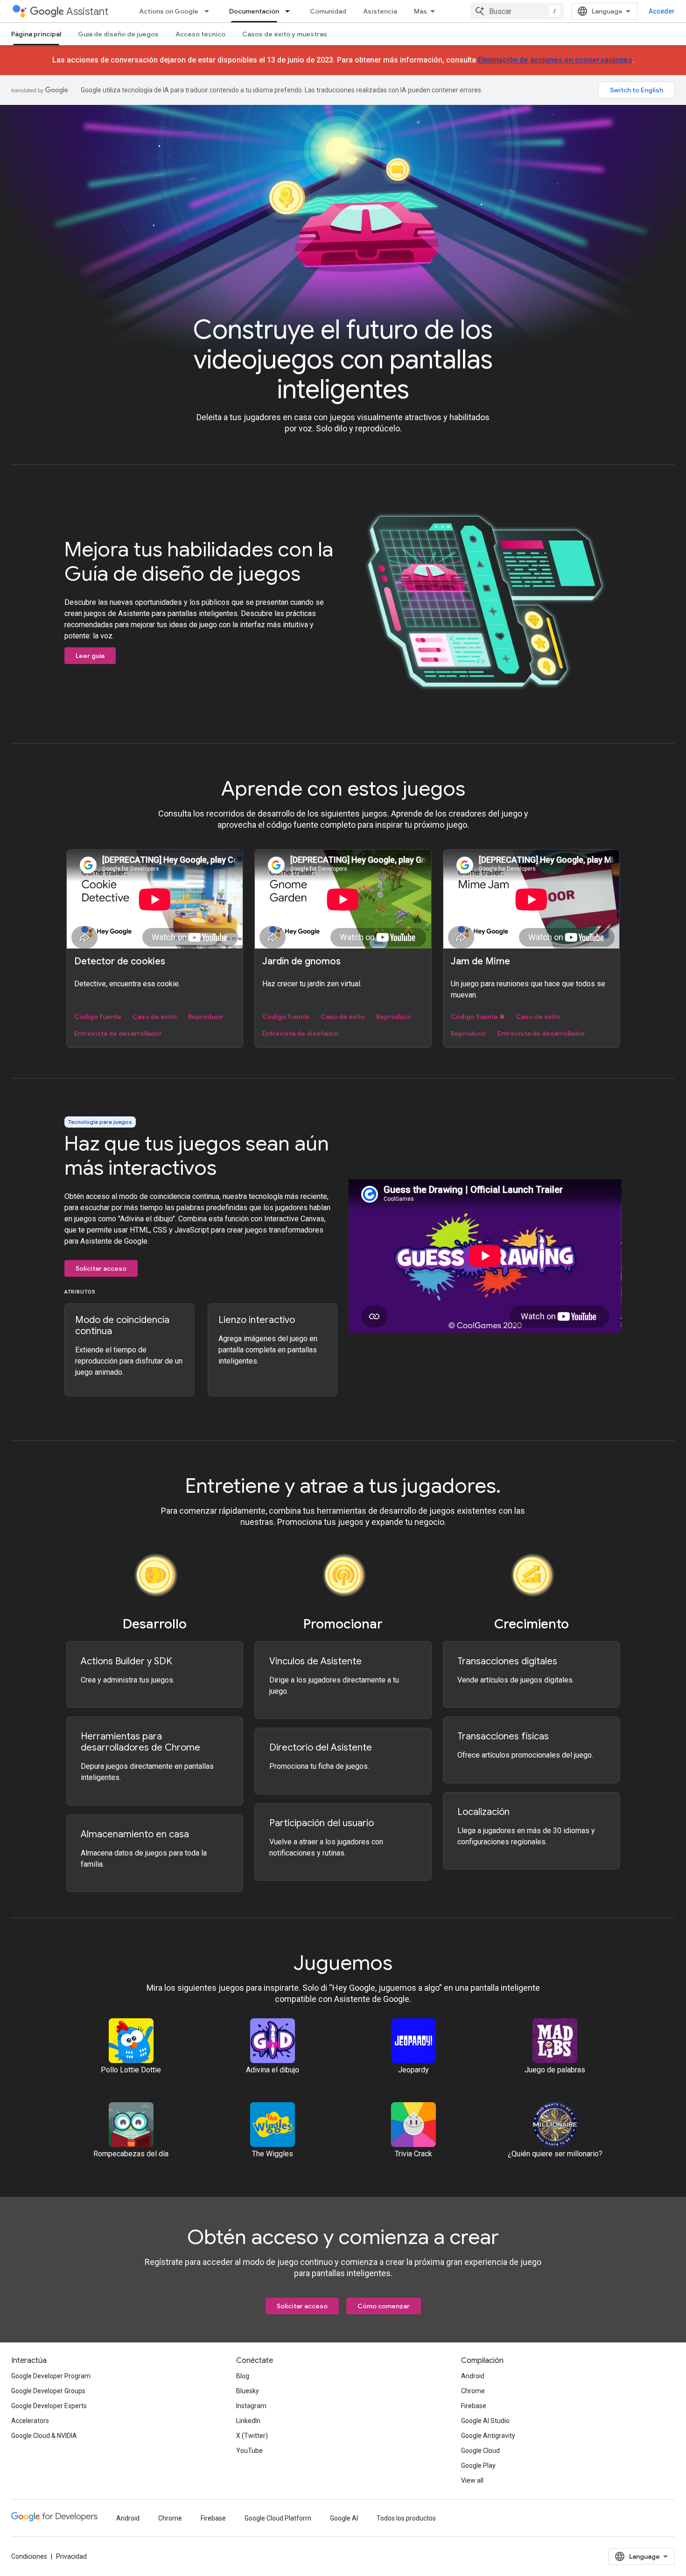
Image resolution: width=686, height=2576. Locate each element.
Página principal (36, 34)
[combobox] (517, 11)
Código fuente (98, 1017)
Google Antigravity (488, 2436)
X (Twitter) (252, 2436)
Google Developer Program (51, 2376)
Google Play (478, 2465)
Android (473, 2376)
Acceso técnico (200, 34)
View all (472, 2480)
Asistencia (380, 11)
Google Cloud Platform (278, 2518)
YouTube (249, 2451)
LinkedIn (248, 2421)
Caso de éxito (155, 1017)
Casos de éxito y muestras (285, 34)
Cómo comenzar (384, 2306)
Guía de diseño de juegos (118, 34)
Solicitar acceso (101, 1268)
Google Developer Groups (48, 2391)
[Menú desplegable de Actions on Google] (210, 11)
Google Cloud (480, 2451)
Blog (243, 2376)
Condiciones (29, 2556)
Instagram (251, 2406)
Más (420, 11)
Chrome (473, 2391)
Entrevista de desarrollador (118, 1033)
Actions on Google (169, 11)
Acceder (662, 11)
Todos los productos (406, 2518)
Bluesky (248, 2391)
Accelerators (30, 2421)
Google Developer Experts (49, 2406)
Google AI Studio (485, 2421)
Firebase (474, 2406)
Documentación (254, 11)
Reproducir (206, 1017)
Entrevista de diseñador (301, 1033)
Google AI (344, 2518)
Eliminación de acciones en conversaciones (555, 60)
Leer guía (90, 656)
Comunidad (328, 11)
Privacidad (71, 2556)
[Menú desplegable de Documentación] (290, 11)
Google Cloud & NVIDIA (44, 2436)
